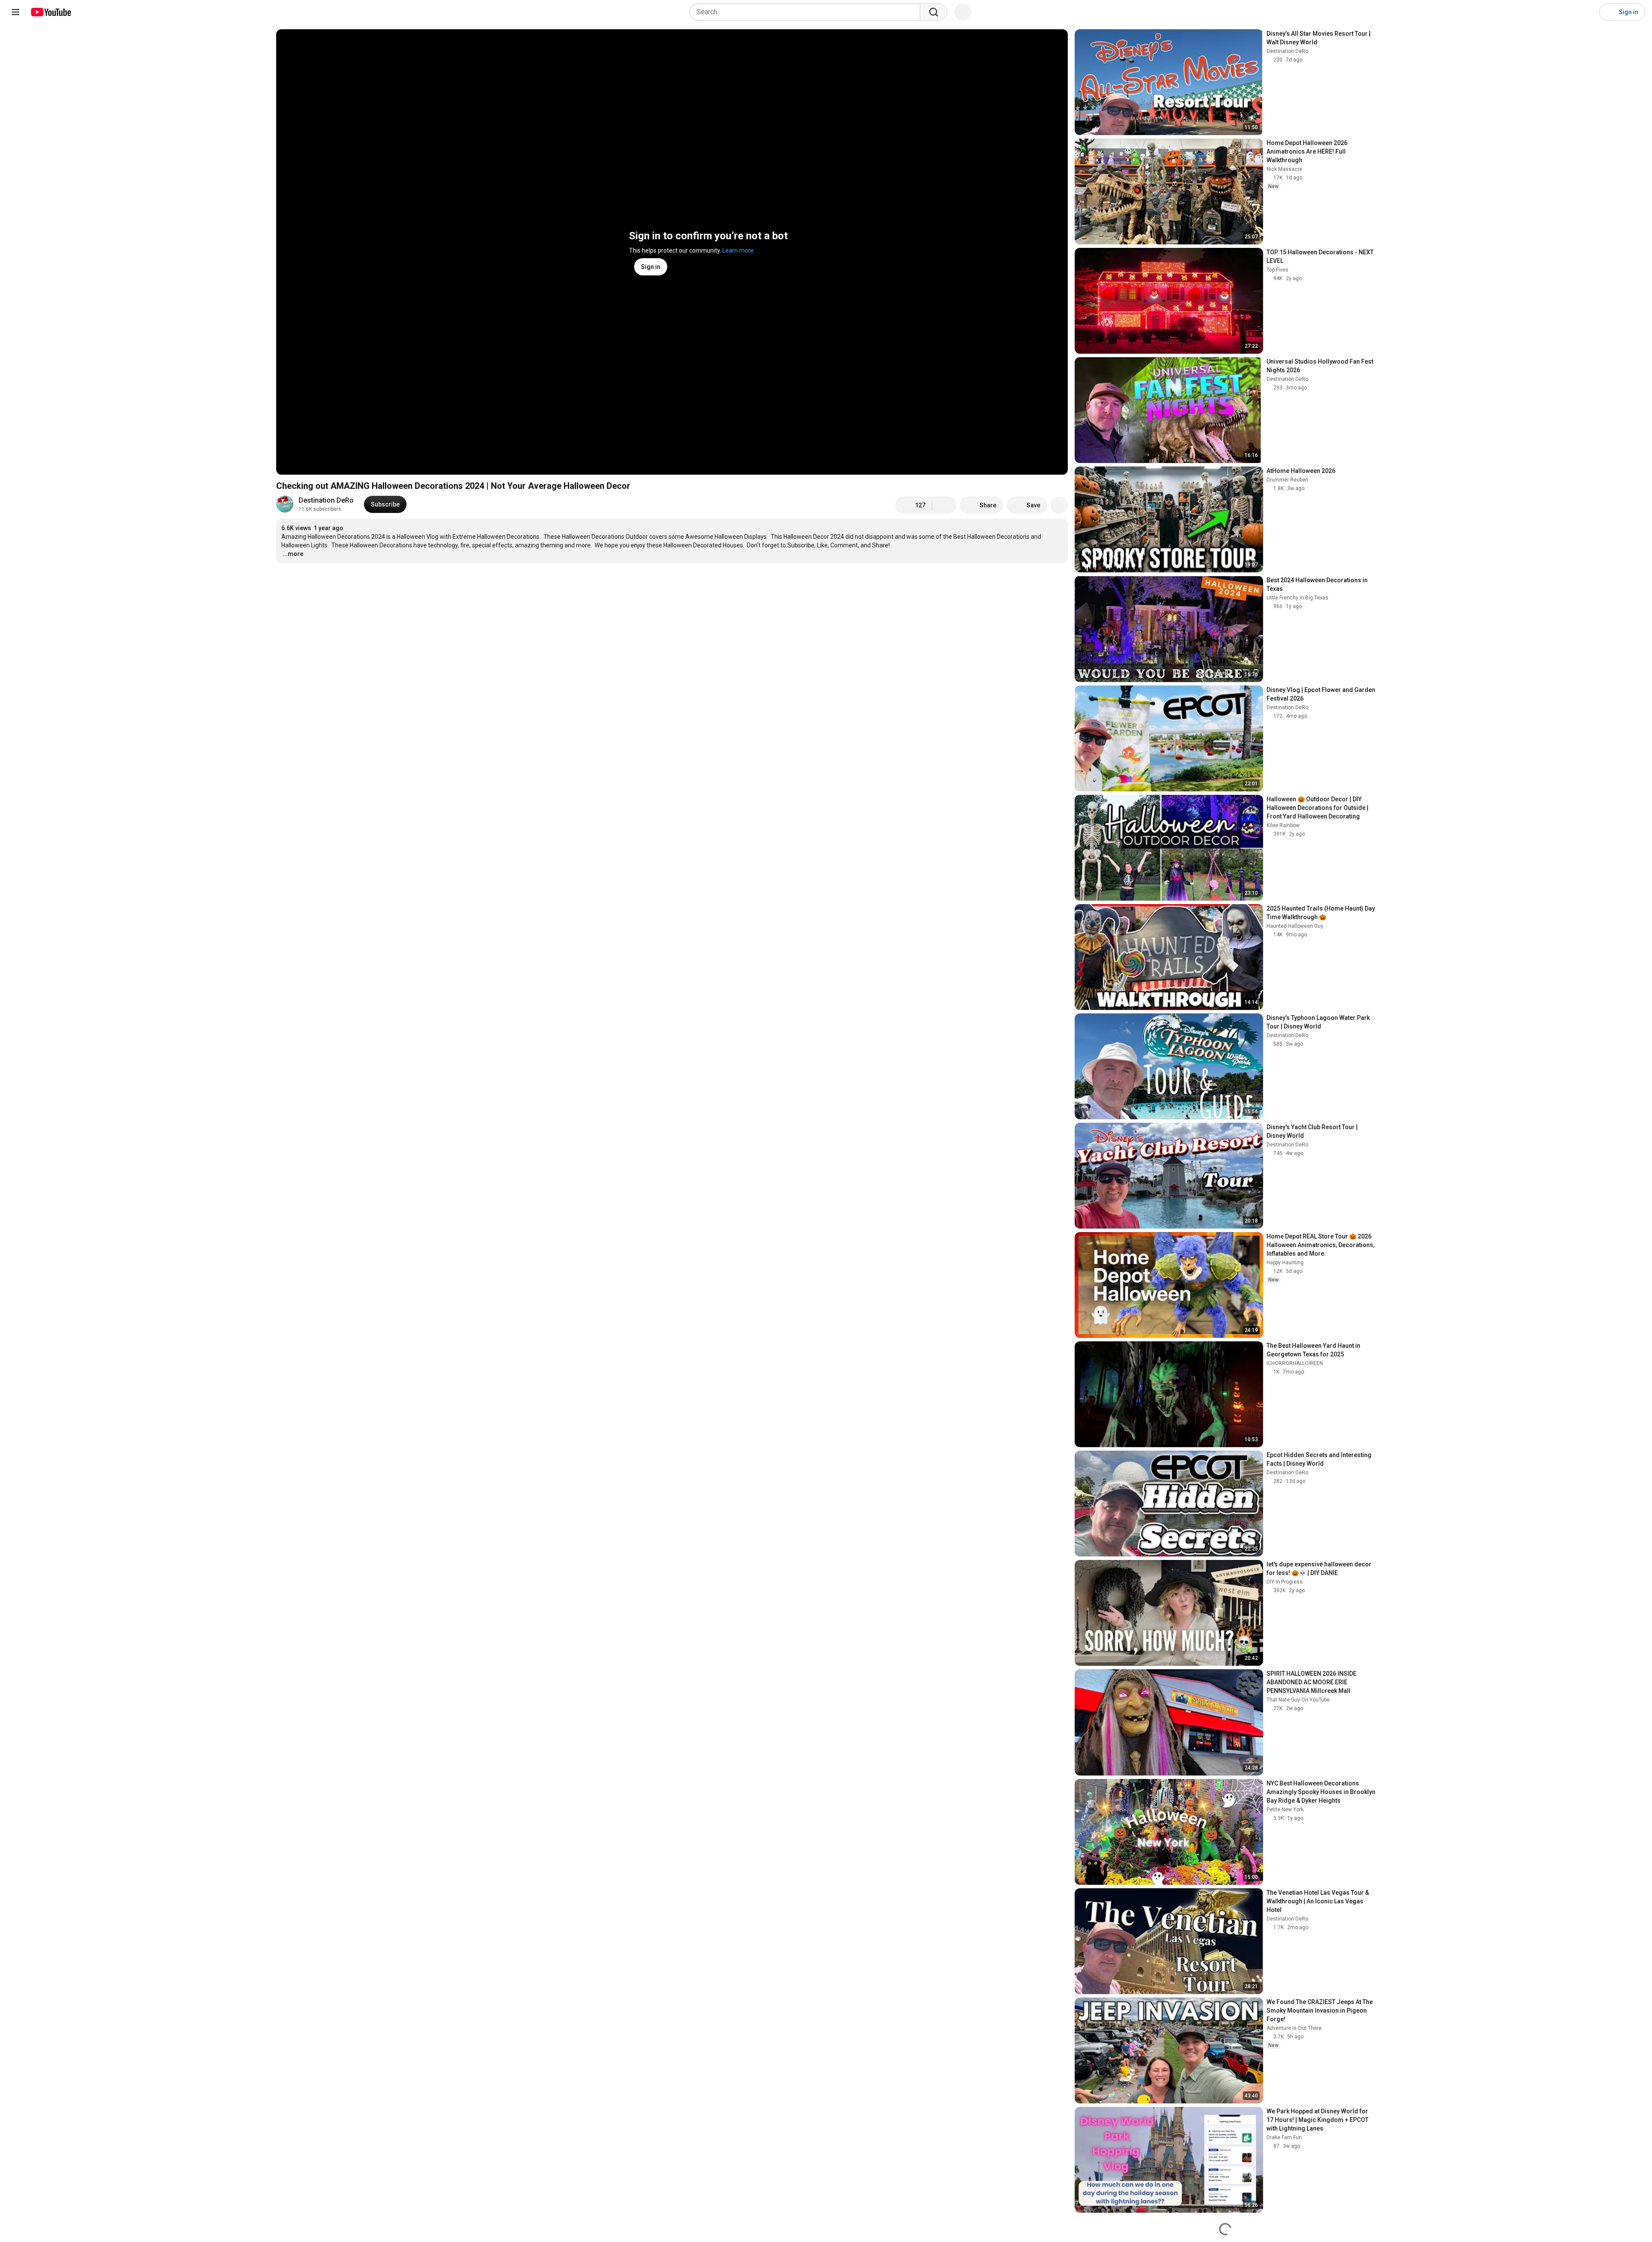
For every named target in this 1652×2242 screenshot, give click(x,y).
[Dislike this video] (944, 505)
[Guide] (15, 12)
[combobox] (807, 12)
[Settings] (1587, 12)
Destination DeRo (326, 500)
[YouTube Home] (51, 12)
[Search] (934, 12)
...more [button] (293, 554)
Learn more (738, 250)
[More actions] (1059, 505)
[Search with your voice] (963, 12)
